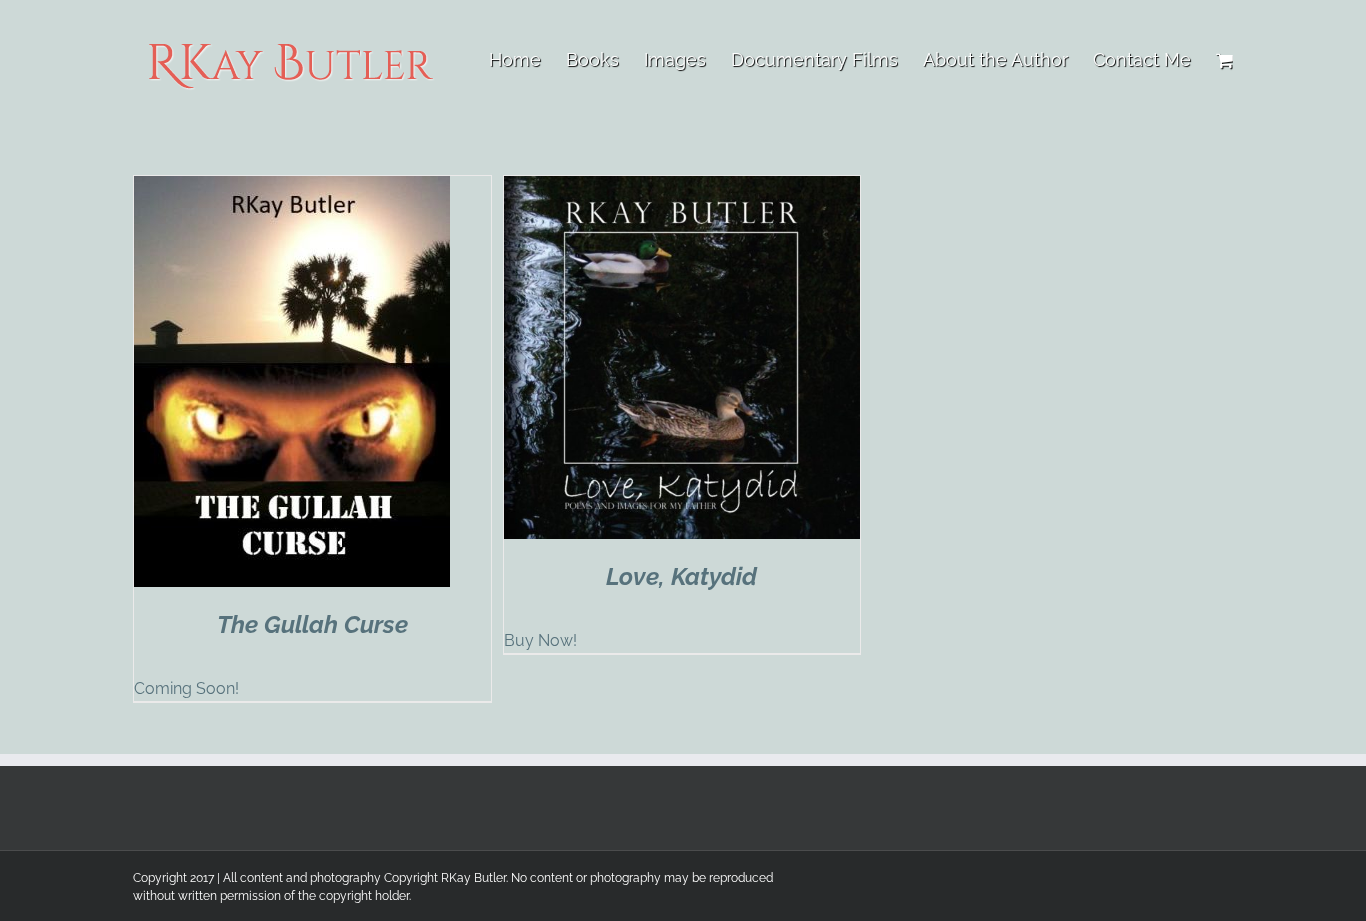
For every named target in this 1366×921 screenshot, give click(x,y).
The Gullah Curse (312, 624)
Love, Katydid (681, 576)
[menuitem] (527, 60)
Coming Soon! (186, 688)
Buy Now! (540, 640)
